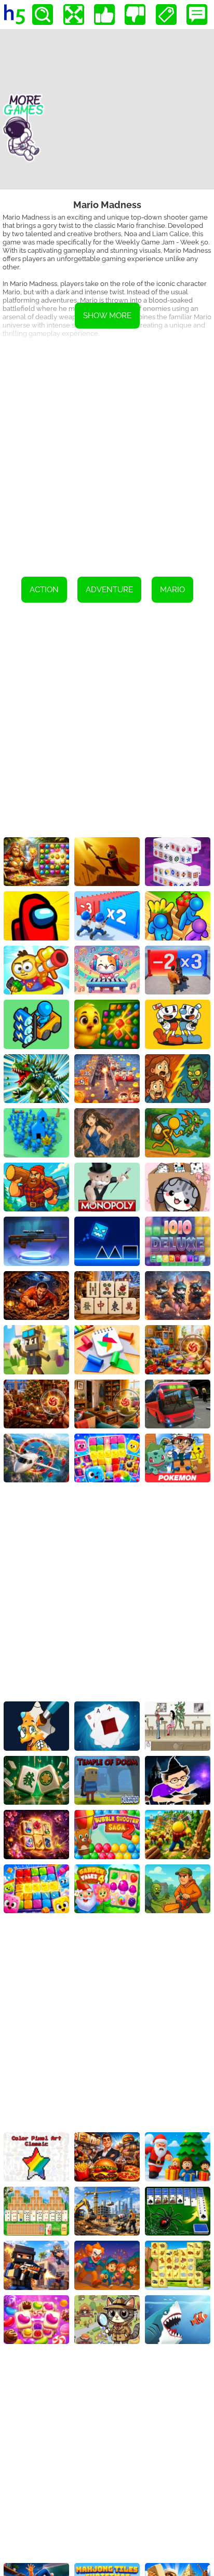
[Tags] (166, 15)
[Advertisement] (107, 454)
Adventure (109, 590)
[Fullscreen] (74, 15)
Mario (172, 590)
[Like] (104, 15)
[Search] (43, 15)
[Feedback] (197, 15)
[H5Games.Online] (15, 15)
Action (44, 590)
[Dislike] (135, 15)
